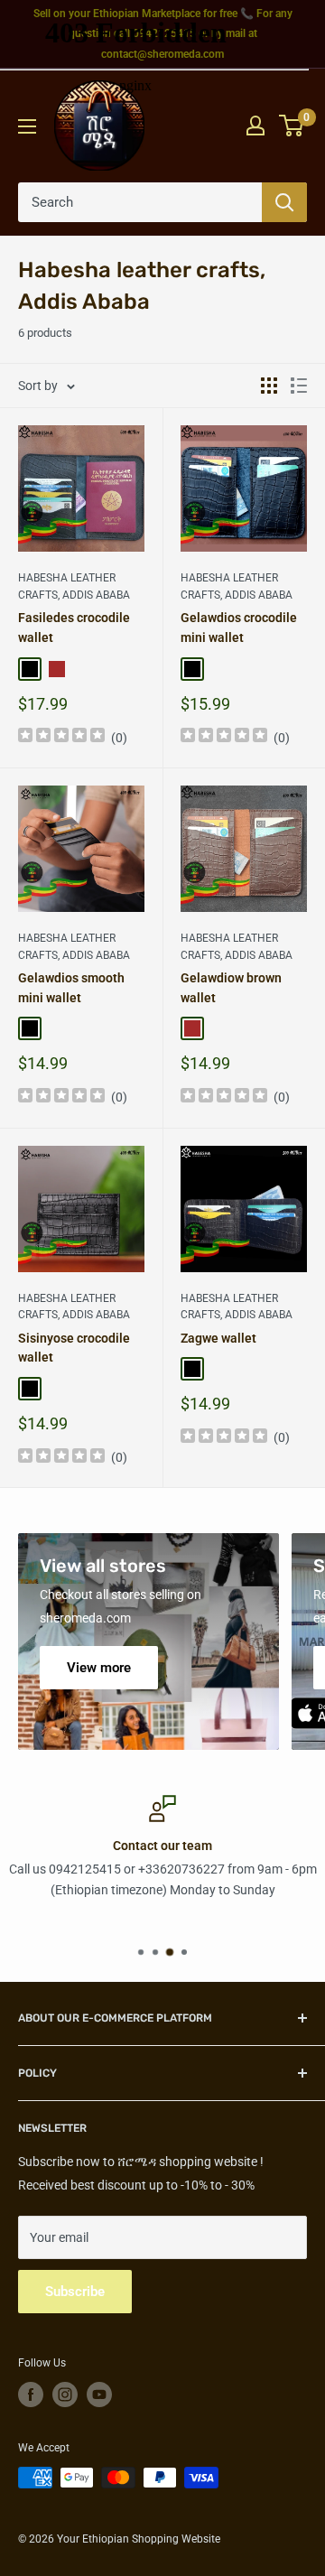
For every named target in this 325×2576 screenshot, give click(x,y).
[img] (61, 737)
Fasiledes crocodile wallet (74, 628)
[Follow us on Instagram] (65, 2395)
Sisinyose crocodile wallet (74, 1348)
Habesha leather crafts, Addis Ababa (74, 586)
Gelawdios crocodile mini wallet (239, 628)
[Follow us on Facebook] (31, 2395)
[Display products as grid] (269, 386)
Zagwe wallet (218, 1338)
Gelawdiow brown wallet (231, 988)
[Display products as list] (299, 386)
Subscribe (75, 2292)
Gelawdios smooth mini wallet (71, 988)
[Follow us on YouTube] (99, 2395)
